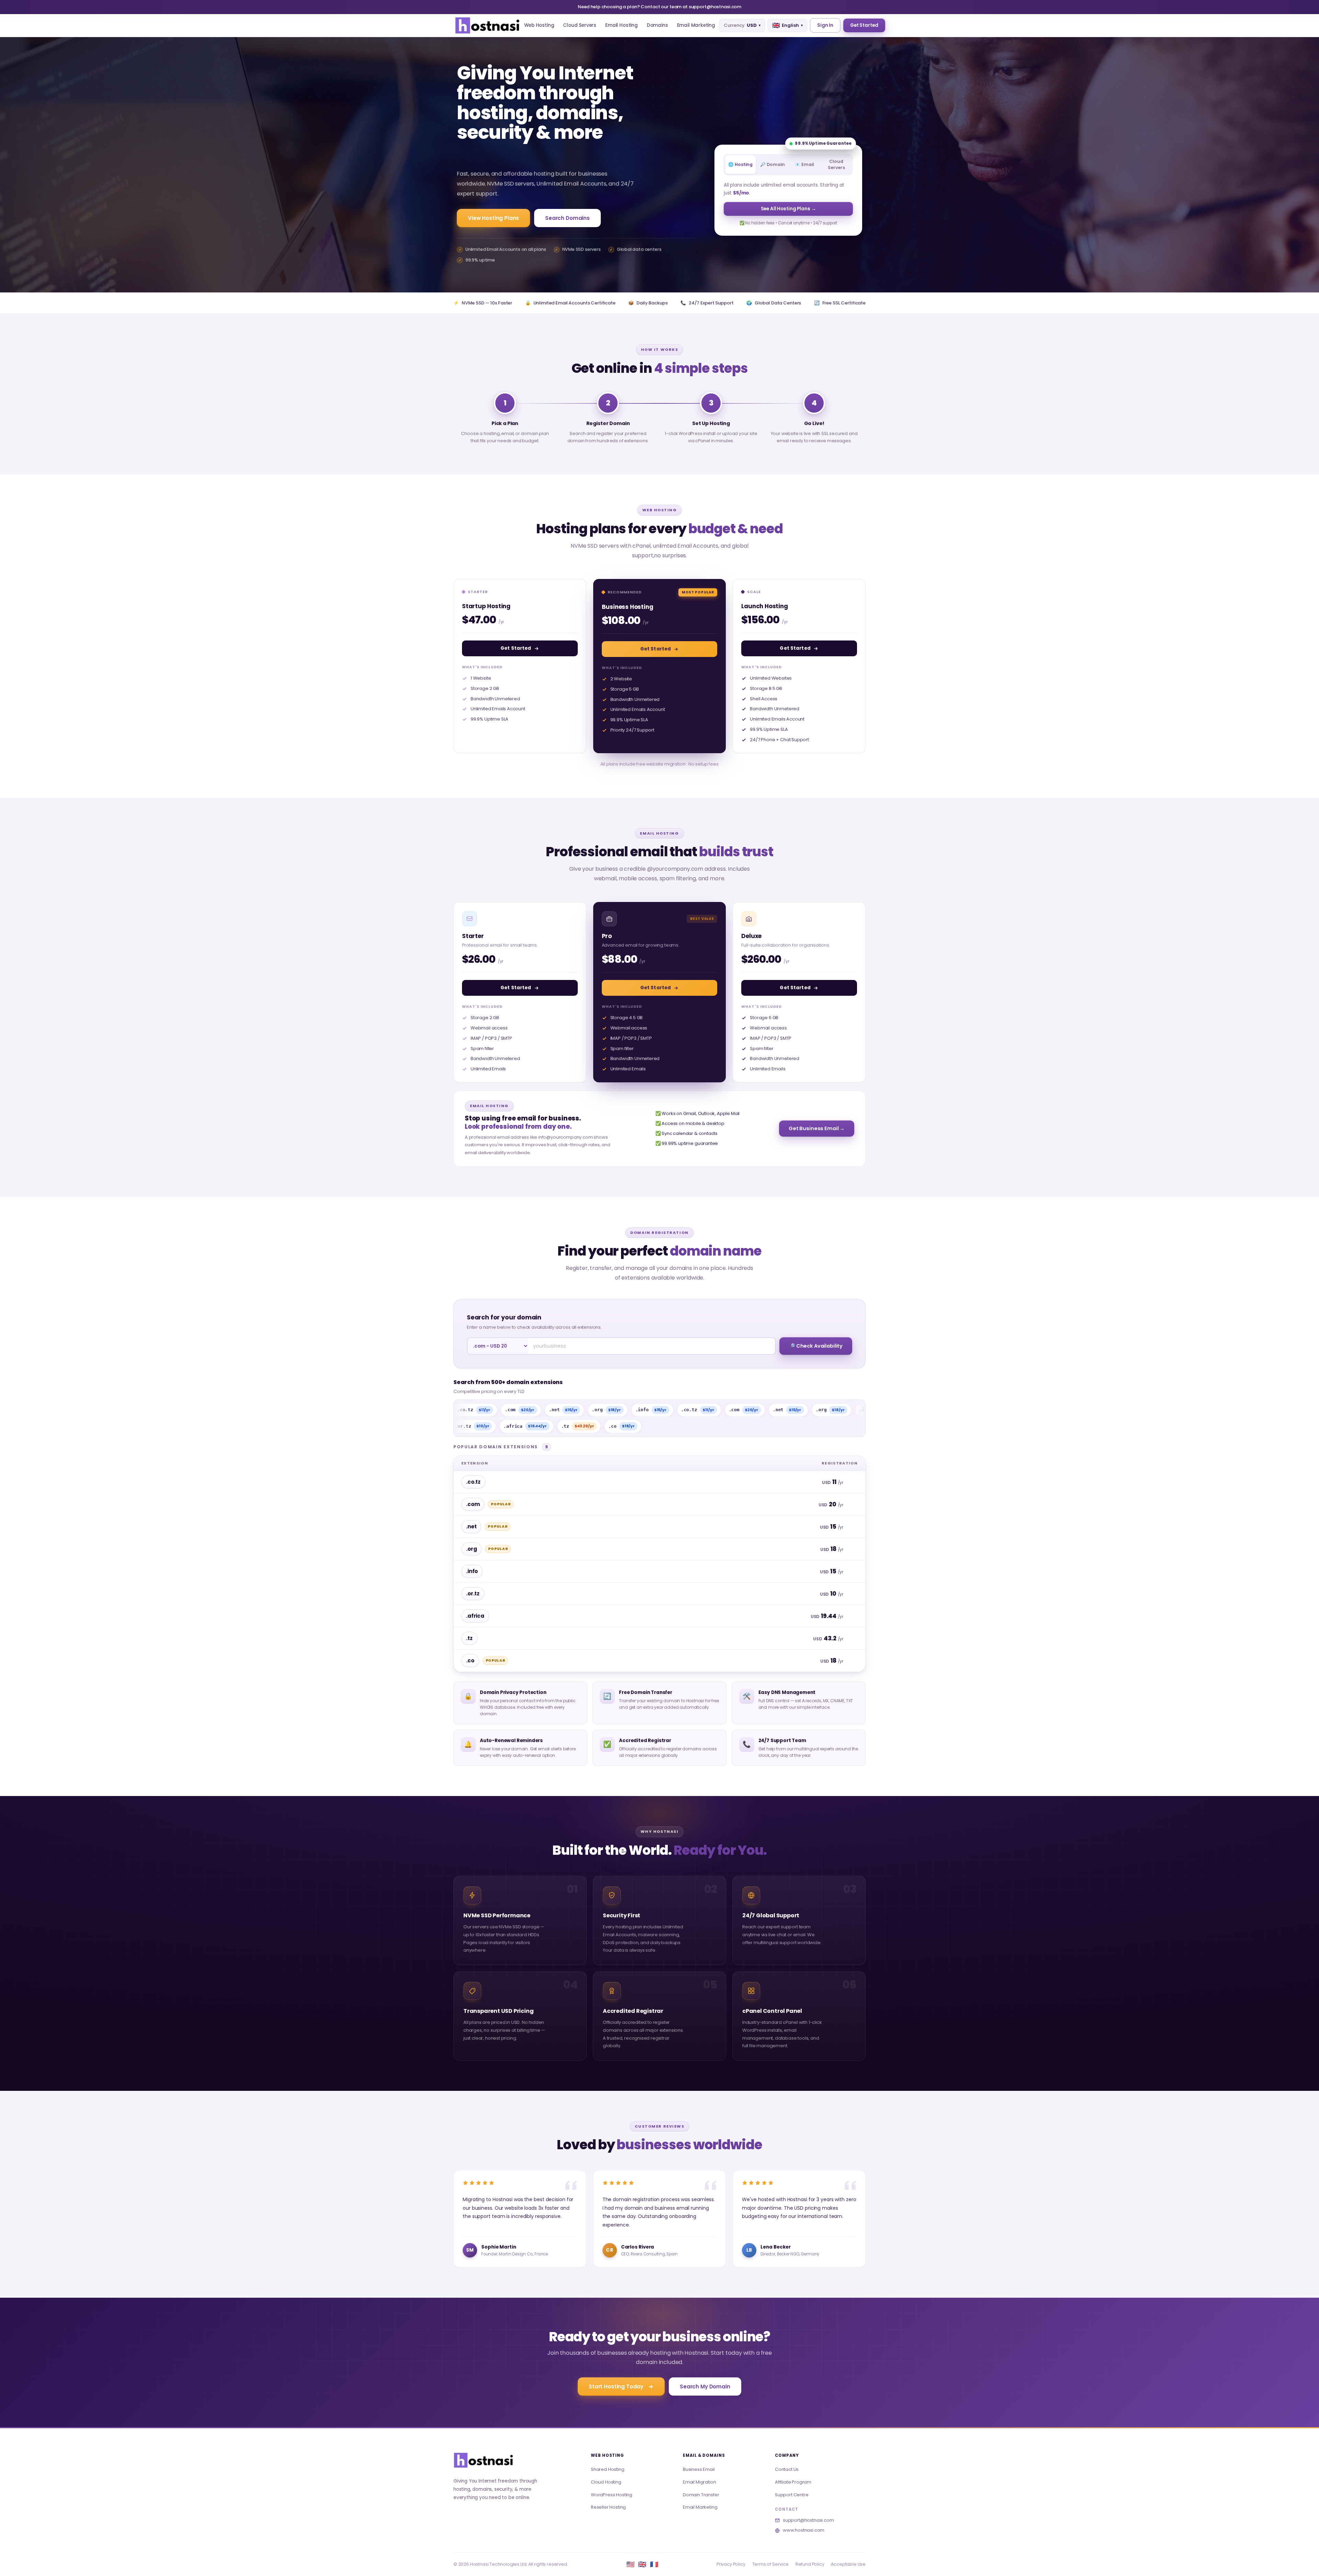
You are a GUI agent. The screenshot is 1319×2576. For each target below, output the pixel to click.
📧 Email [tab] (804, 164)
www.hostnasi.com (804, 2530)
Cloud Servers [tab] (836, 164)
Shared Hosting (608, 2469)
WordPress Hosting (612, 2495)
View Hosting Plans (493, 218)
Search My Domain (705, 2387)
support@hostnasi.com (808, 2520)
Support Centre (792, 2495)
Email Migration (699, 2482)
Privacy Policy (731, 2564)
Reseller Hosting (608, 2507)
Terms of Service (770, 2564)
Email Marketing (696, 25)
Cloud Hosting (606, 2482)
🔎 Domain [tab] (773, 164)
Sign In (825, 25)
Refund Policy (810, 2564)
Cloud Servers (580, 25)
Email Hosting (622, 25)
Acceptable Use (848, 2564)
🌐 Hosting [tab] (740, 164)
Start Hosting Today (616, 2387)
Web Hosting (539, 25)
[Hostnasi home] (483, 2460)
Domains (657, 25)
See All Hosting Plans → (788, 209)
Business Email (699, 2469)
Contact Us (787, 2469)
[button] (487, 25)
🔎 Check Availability (816, 1346)
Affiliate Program (793, 2482)
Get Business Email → (817, 1128)
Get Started (864, 25)
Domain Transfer (701, 2495)
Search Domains (567, 218)
